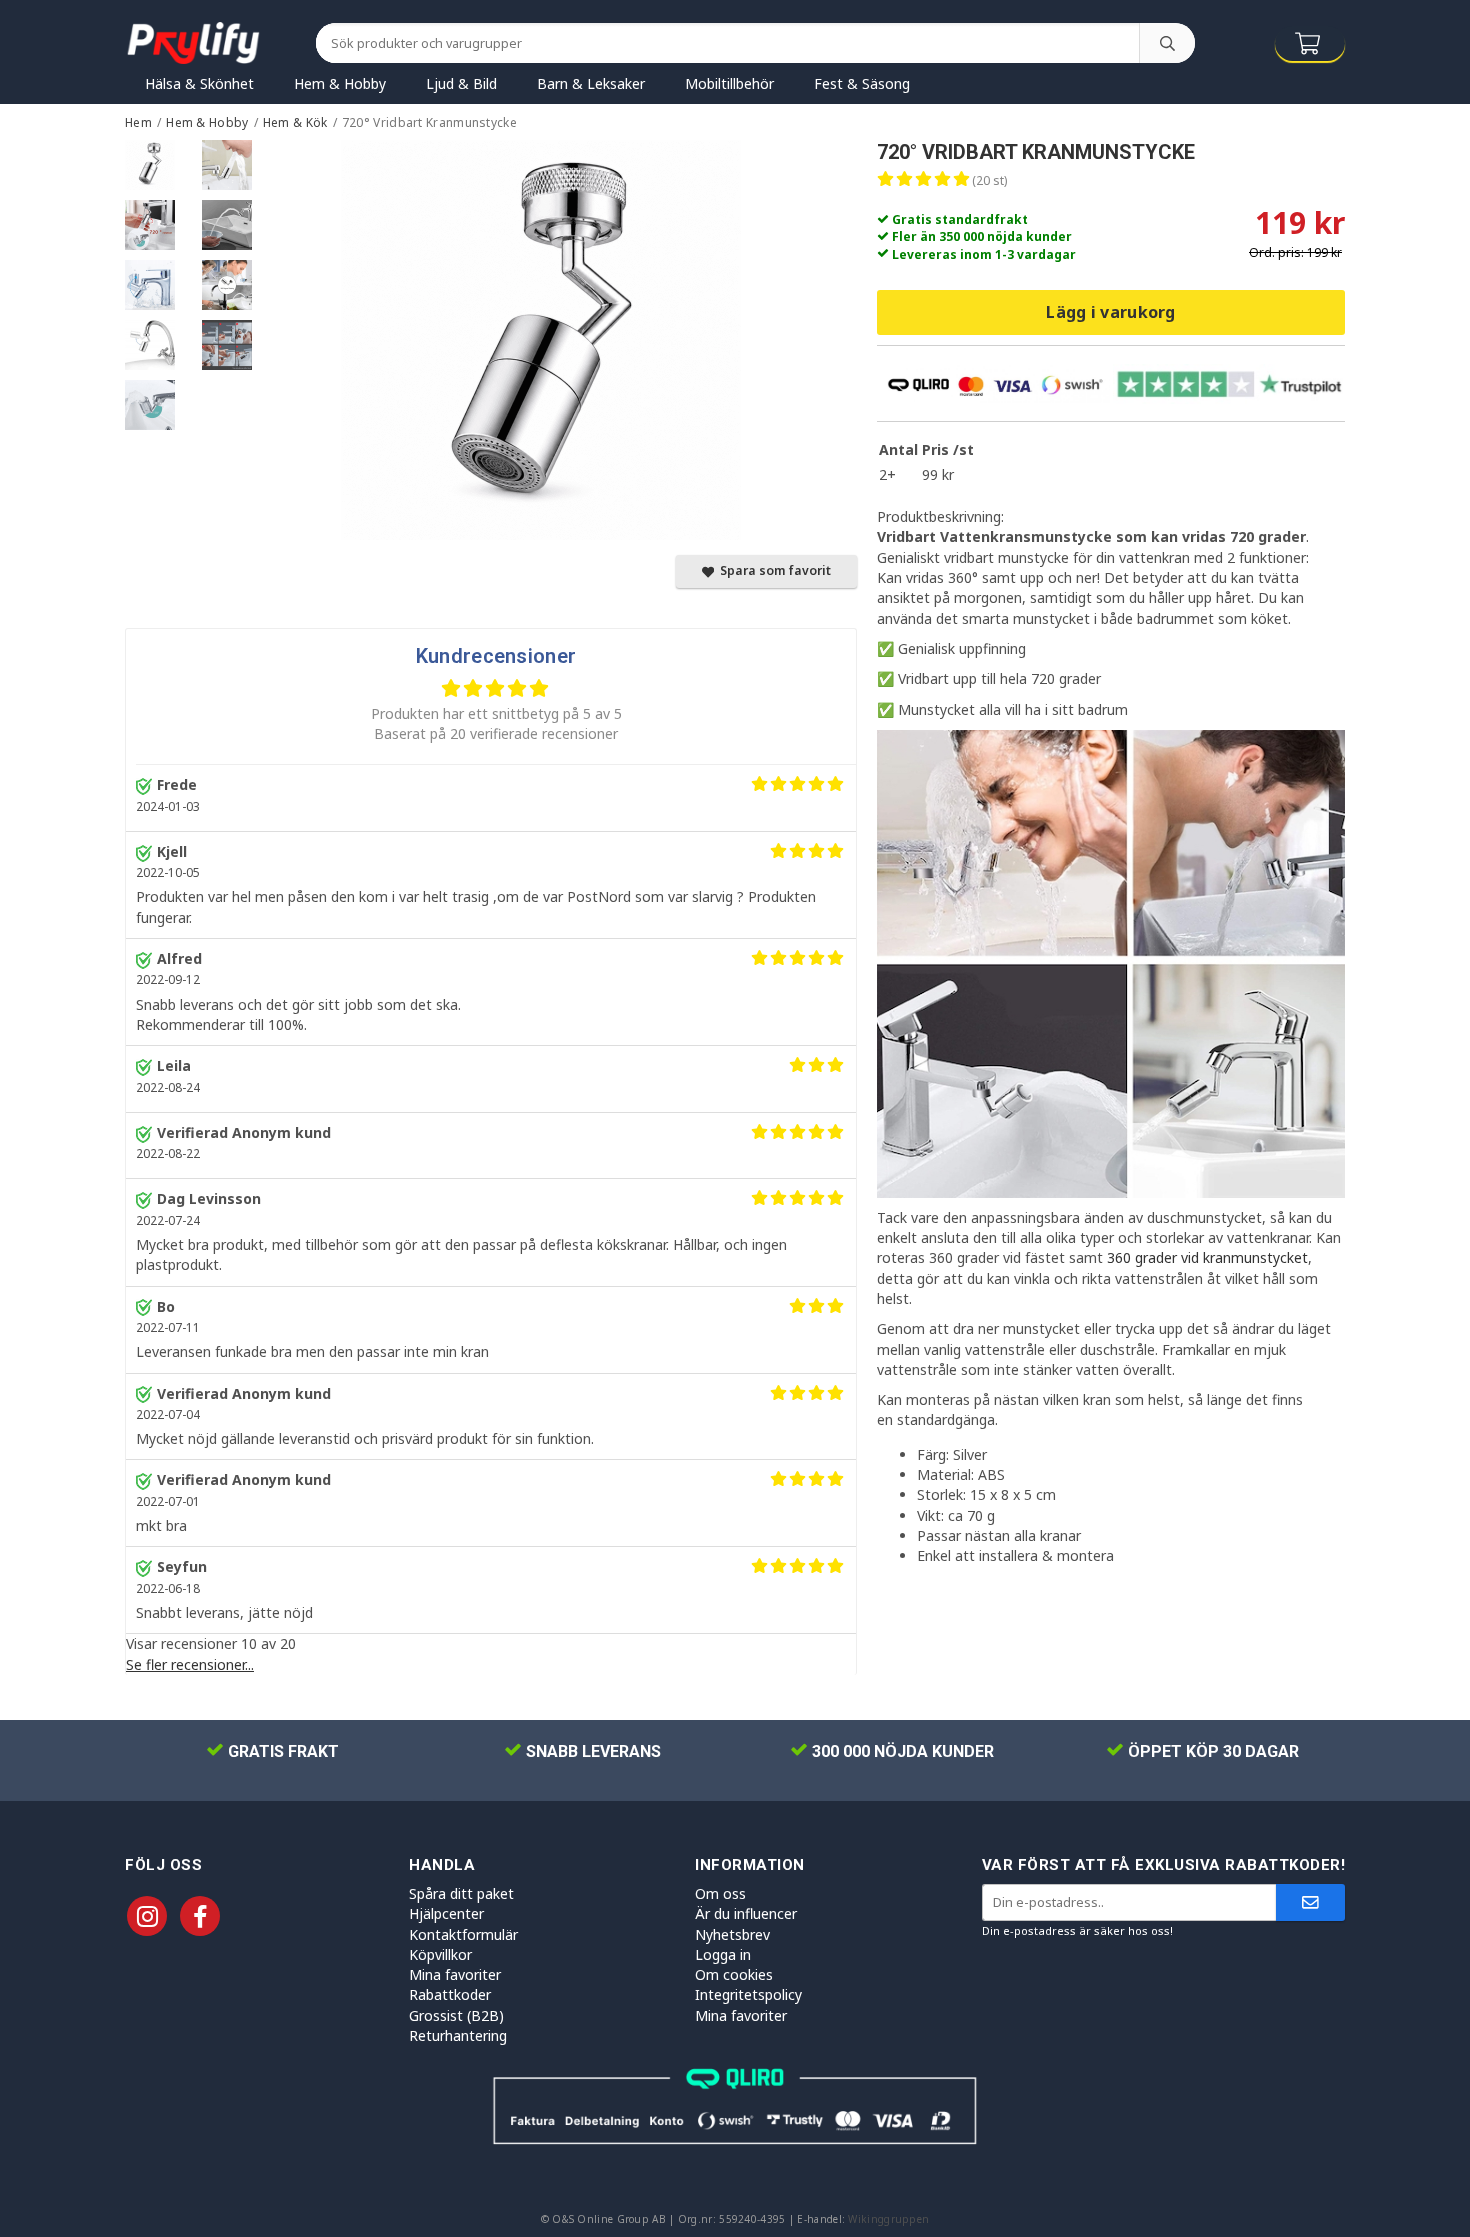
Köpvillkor (440, 1954)
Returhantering (458, 2035)
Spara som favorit (772, 570)
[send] (1310, 1902)
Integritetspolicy (748, 1994)
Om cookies (734, 1974)
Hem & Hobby (340, 83)
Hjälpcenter (446, 1913)
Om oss (720, 1893)
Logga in (723, 1954)
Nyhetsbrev (732, 1934)
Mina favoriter (455, 1974)
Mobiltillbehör (729, 83)
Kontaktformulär (463, 1934)
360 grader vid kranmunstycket (1207, 1257)
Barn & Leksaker (591, 83)
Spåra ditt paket (461, 1893)
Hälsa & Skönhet (199, 83)
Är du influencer (746, 1913)
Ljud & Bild (461, 83)
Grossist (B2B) (456, 2015)
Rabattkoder (450, 1994)
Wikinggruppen (888, 2219)
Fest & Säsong (862, 83)
